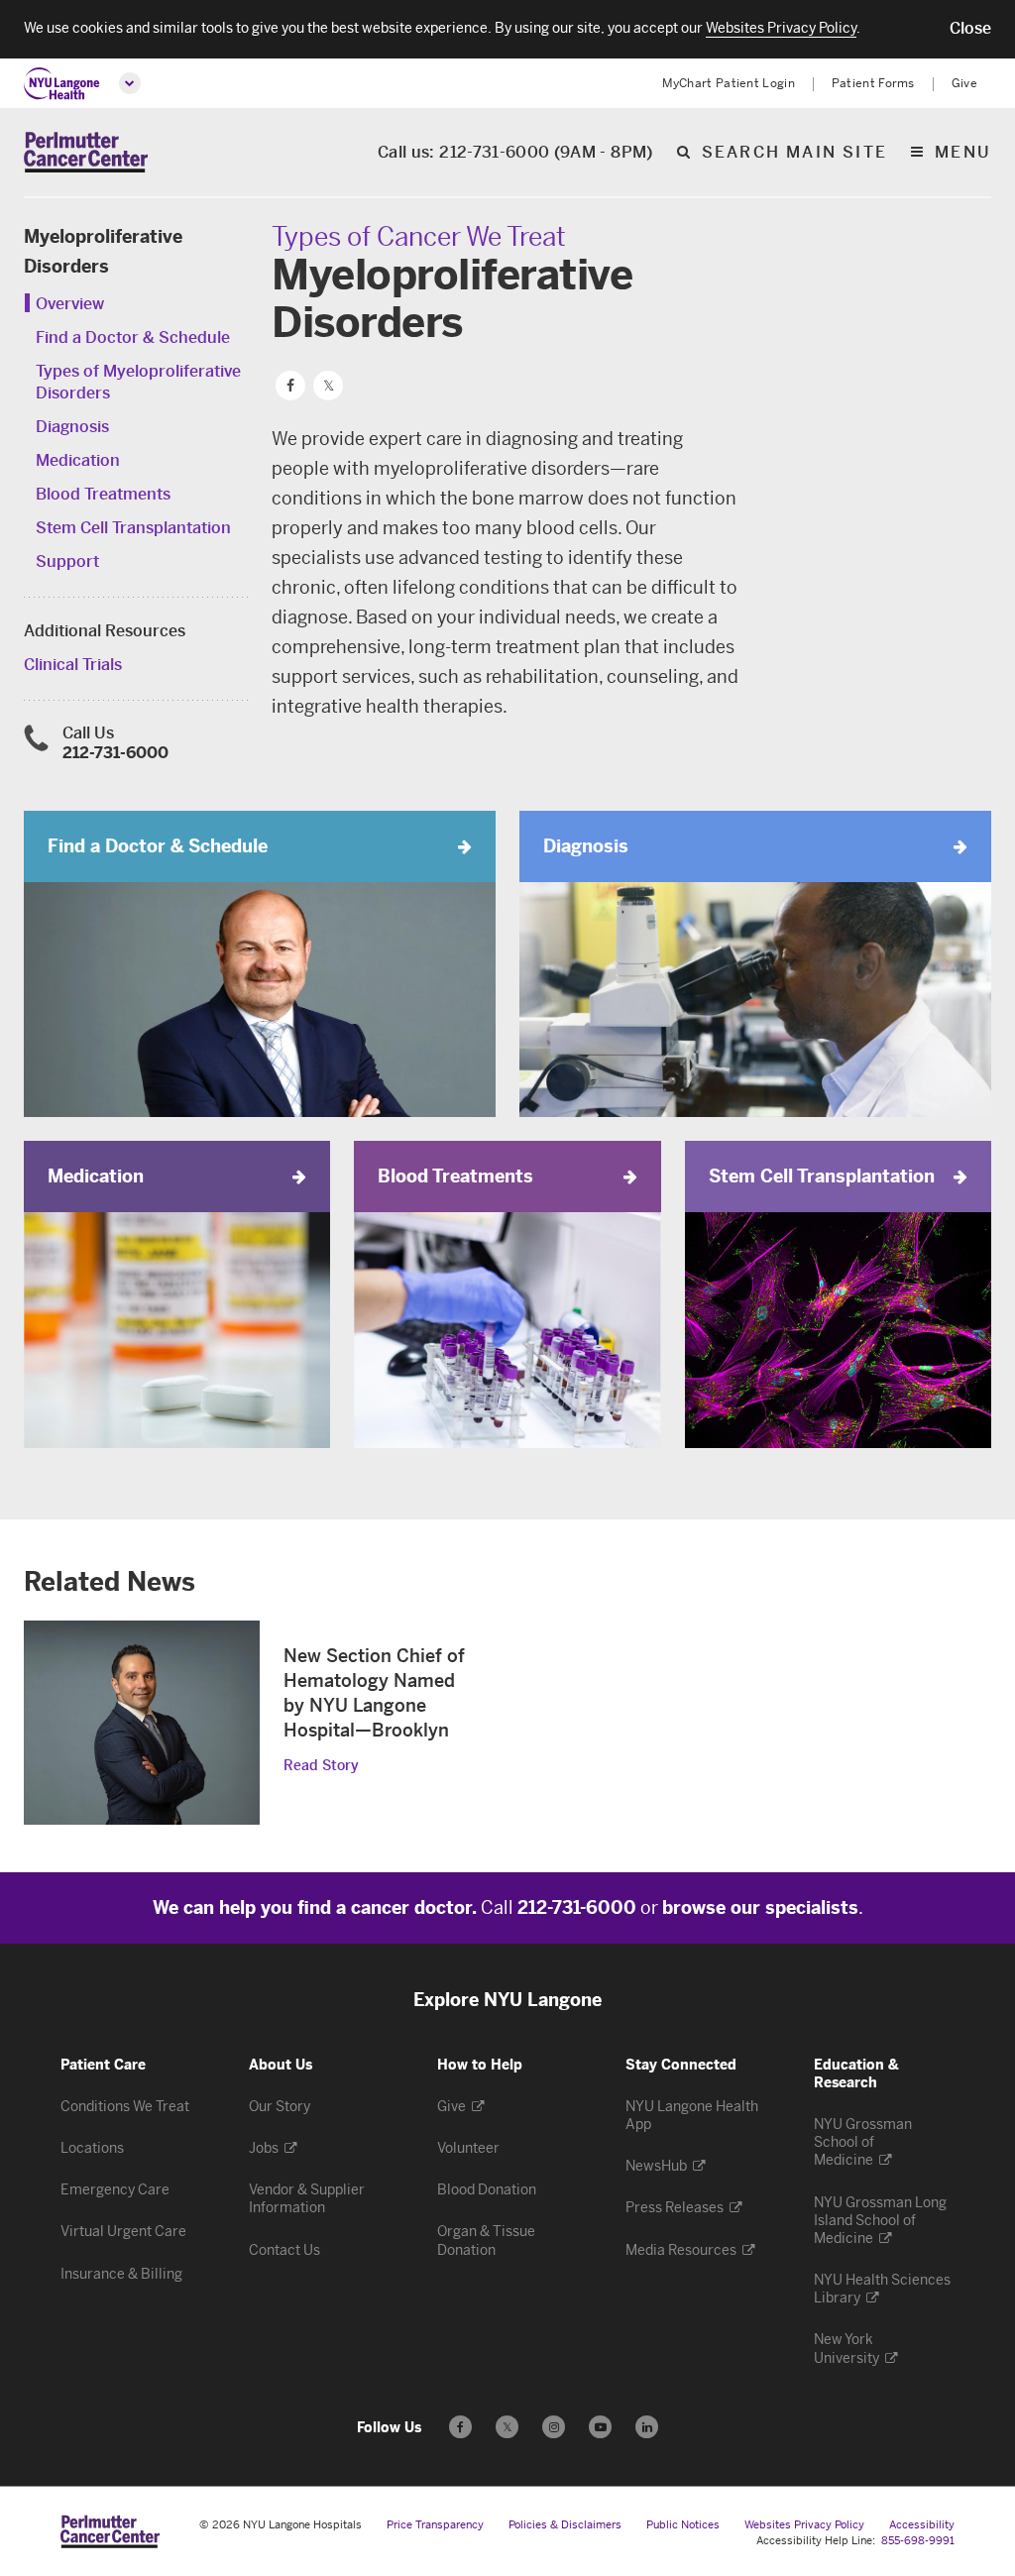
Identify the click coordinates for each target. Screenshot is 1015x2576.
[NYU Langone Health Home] (62, 84)
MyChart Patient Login (729, 83)
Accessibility (922, 2525)
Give (964, 83)
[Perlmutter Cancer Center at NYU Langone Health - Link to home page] (110, 2531)
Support (67, 561)
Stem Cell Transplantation (133, 528)
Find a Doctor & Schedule (133, 337)
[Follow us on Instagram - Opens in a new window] (554, 2427)
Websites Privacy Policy (804, 2525)
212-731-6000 (115, 753)
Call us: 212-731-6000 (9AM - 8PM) (515, 153)
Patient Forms (873, 83)
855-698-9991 (918, 2541)
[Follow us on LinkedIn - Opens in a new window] (647, 2427)
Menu (963, 153)
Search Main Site (794, 153)
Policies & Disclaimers (565, 2525)
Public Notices (683, 2525)
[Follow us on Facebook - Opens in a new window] (460, 2427)
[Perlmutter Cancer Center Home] (86, 152)
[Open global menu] (130, 83)
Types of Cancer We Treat (419, 237)
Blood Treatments (103, 494)
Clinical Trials (73, 665)
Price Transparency (435, 2525)
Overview (70, 304)
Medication (78, 460)
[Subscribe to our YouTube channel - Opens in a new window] (600, 2427)
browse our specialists (760, 1908)
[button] (970, 29)
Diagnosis (72, 427)
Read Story (321, 1766)
